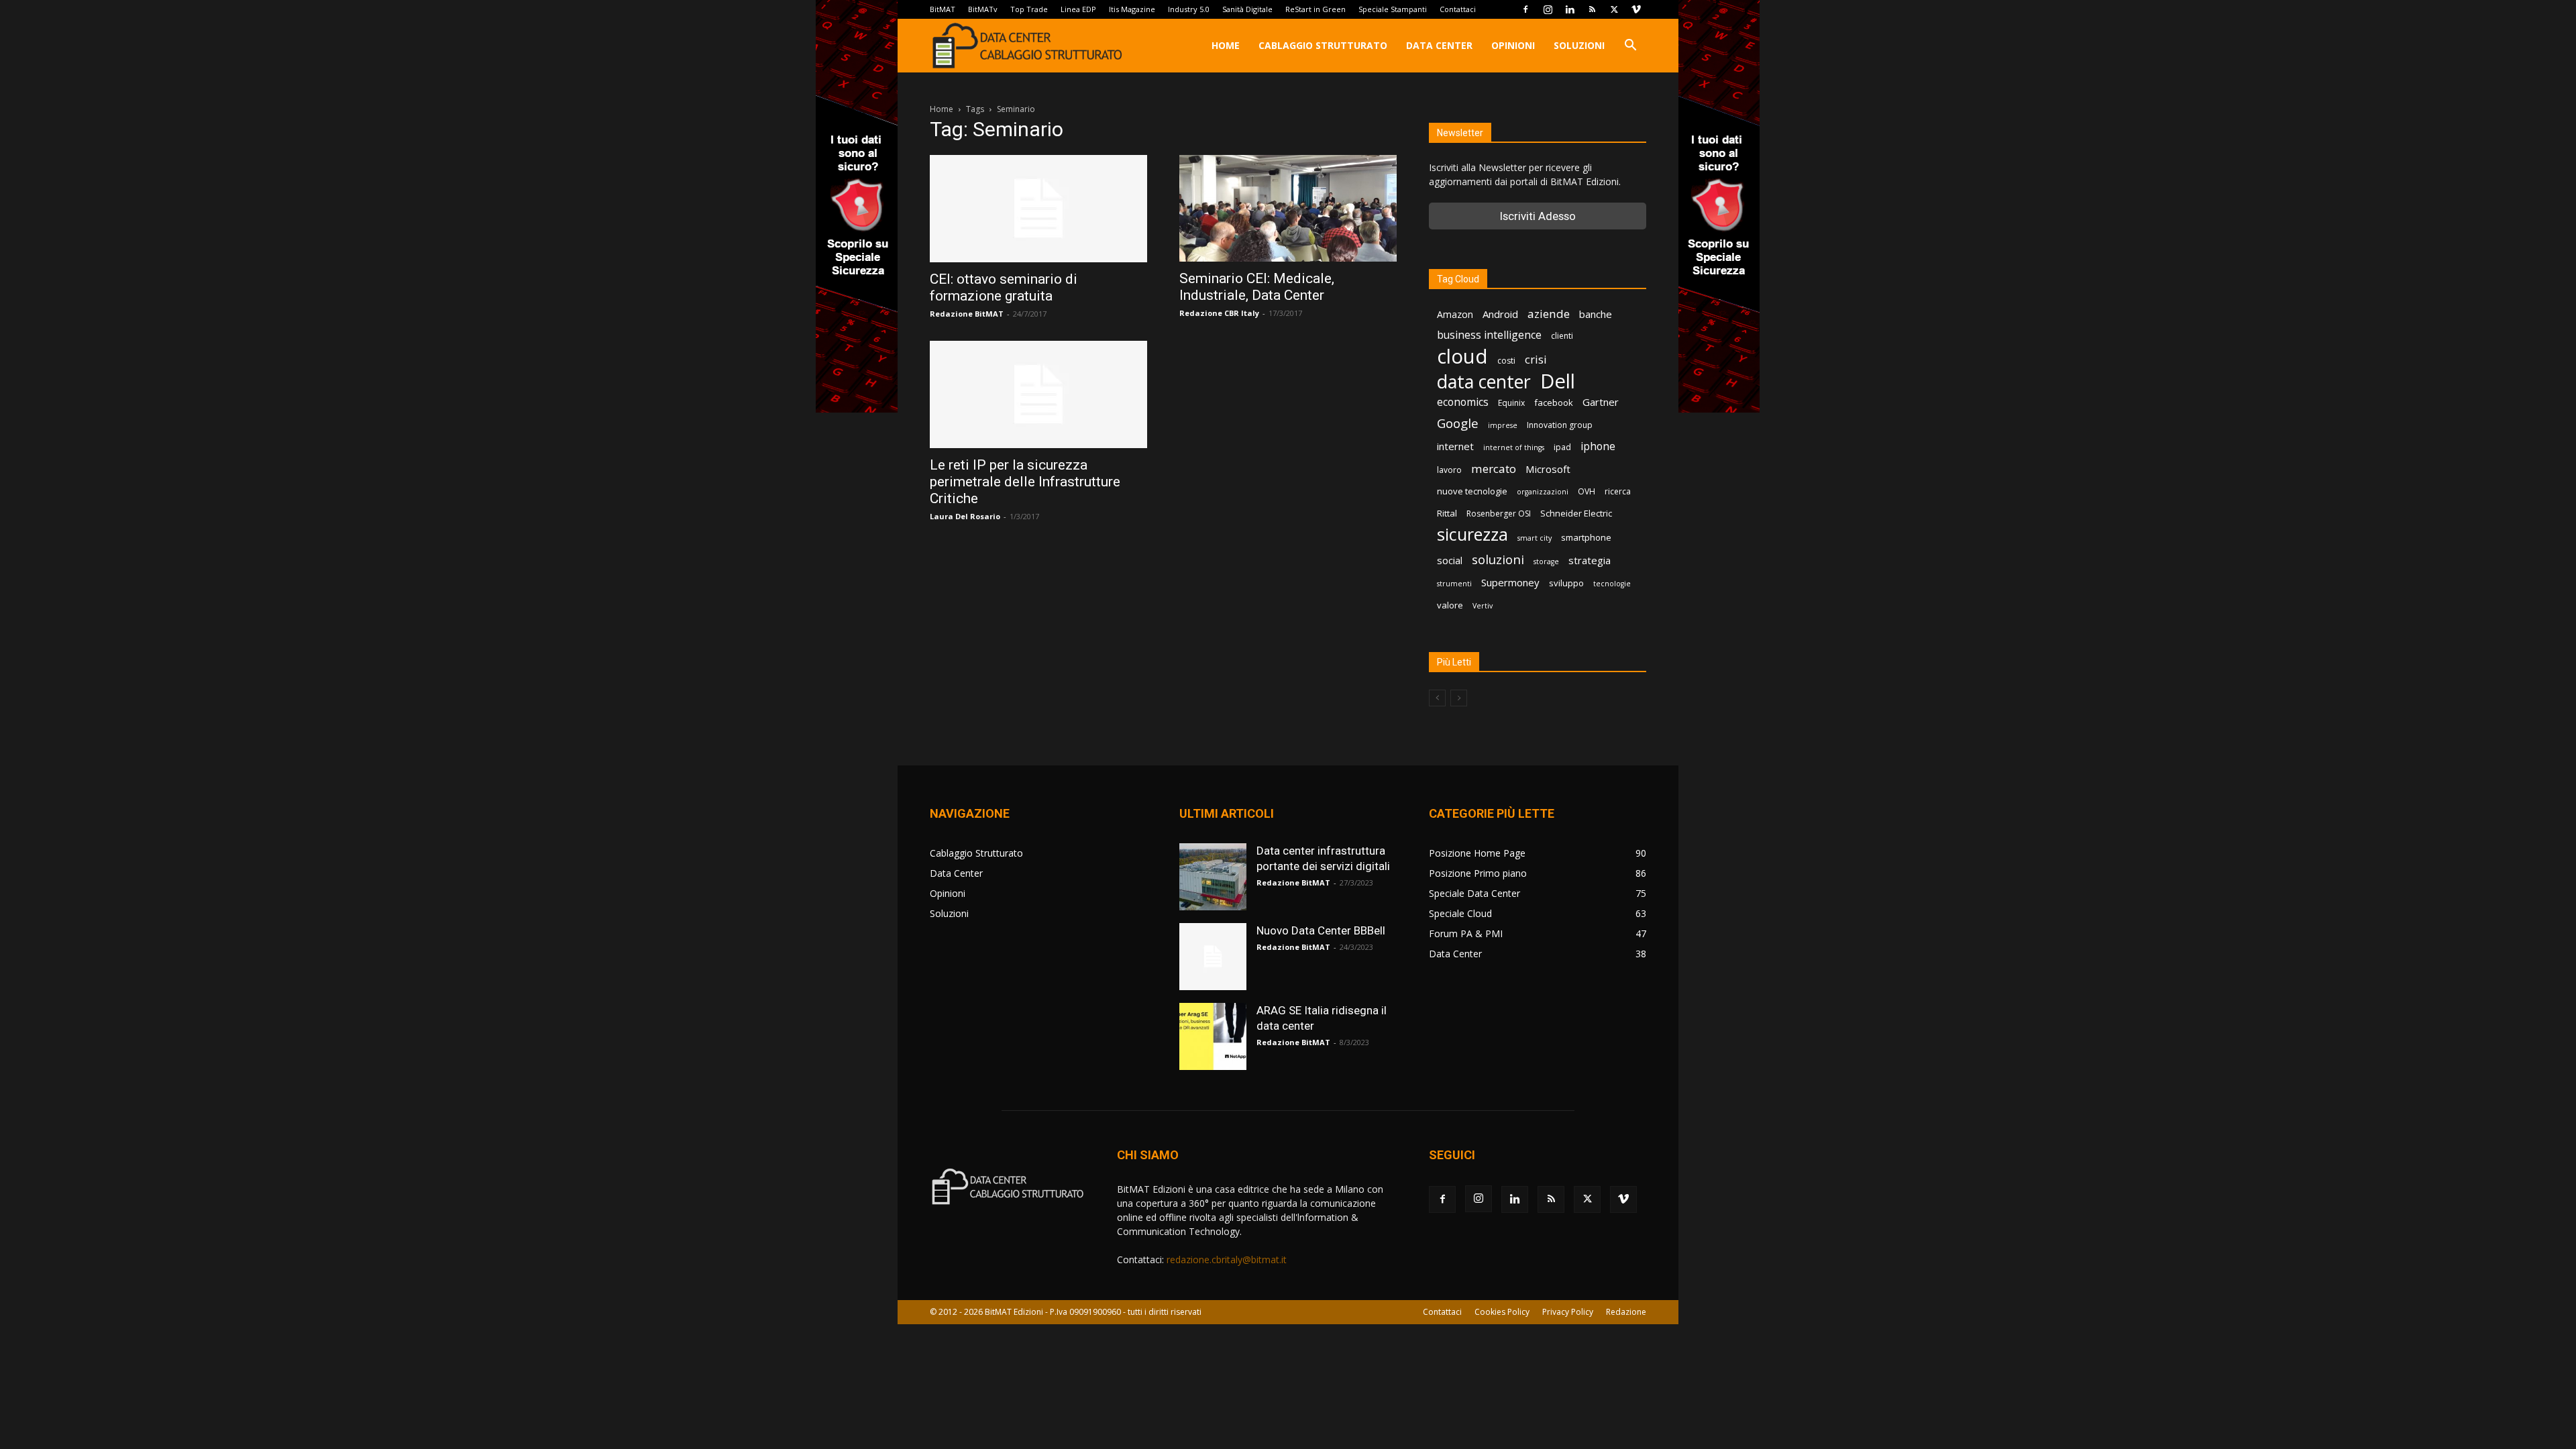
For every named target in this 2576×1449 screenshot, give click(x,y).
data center (1484, 381)
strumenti (1454, 584)
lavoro (1449, 470)
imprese (1503, 425)
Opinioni (1513, 45)
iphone (1598, 446)
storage (1546, 561)
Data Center (1439, 45)
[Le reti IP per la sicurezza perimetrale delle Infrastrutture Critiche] (1038, 394)
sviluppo (1566, 583)
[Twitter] (1614, 9)
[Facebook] (1525, 9)
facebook (1554, 402)
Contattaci (1458, 9)
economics (1463, 402)
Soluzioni (1579, 45)
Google (1458, 424)
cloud (1462, 357)
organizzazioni (1543, 492)
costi (1506, 361)
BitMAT (943, 9)
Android (1500, 314)
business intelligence (1489, 335)
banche (1596, 314)
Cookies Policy (1502, 1312)
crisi (1536, 359)
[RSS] (1592, 9)
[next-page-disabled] (1459, 698)
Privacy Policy (1568, 1312)
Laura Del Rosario (965, 516)
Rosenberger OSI (1499, 514)
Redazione (1626, 1312)
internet (1455, 446)
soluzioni (1498, 559)
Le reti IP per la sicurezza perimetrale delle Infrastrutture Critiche (1025, 482)
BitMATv (983, 9)
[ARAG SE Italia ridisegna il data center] (1213, 1036)
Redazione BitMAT (967, 314)
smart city (1535, 538)
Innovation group (1560, 425)
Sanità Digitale (1247, 9)
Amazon (1455, 314)
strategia (1590, 560)
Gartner (1601, 402)
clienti (1562, 336)
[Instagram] (1548, 9)
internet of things (1514, 447)
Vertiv (1483, 606)
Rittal (1447, 513)
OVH (1587, 491)
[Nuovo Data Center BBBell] (1213, 957)
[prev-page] (1437, 698)
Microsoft (1548, 469)
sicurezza (1472, 534)
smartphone (1586, 537)
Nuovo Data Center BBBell (1321, 930)
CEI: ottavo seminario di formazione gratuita (1004, 287)
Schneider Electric (1576, 513)
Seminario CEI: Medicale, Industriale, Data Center (1257, 287)
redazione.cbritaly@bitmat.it (1227, 1259)
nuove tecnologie (1472, 491)
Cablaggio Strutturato (1323, 45)
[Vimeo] (1636, 9)
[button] (1630, 47)
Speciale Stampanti (1393, 9)
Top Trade (1029, 9)
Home (1226, 45)
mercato (1494, 469)
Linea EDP (1078, 9)
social (1450, 560)
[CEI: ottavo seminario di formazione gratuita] (1038, 209)
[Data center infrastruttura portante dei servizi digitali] (1213, 877)
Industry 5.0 (1189, 9)
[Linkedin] (1570, 9)
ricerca (1618, 491)
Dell (1558, 381)
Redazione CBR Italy (1219, 313)
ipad (1562, 447)
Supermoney (1510, 582)
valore (1450, 605)
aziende (1549, 314)
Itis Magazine (1132, 9)
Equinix (1511, 403)
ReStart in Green (1316, 9)
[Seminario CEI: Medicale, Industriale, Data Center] (1288, 208)
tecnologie (1612, 584)
